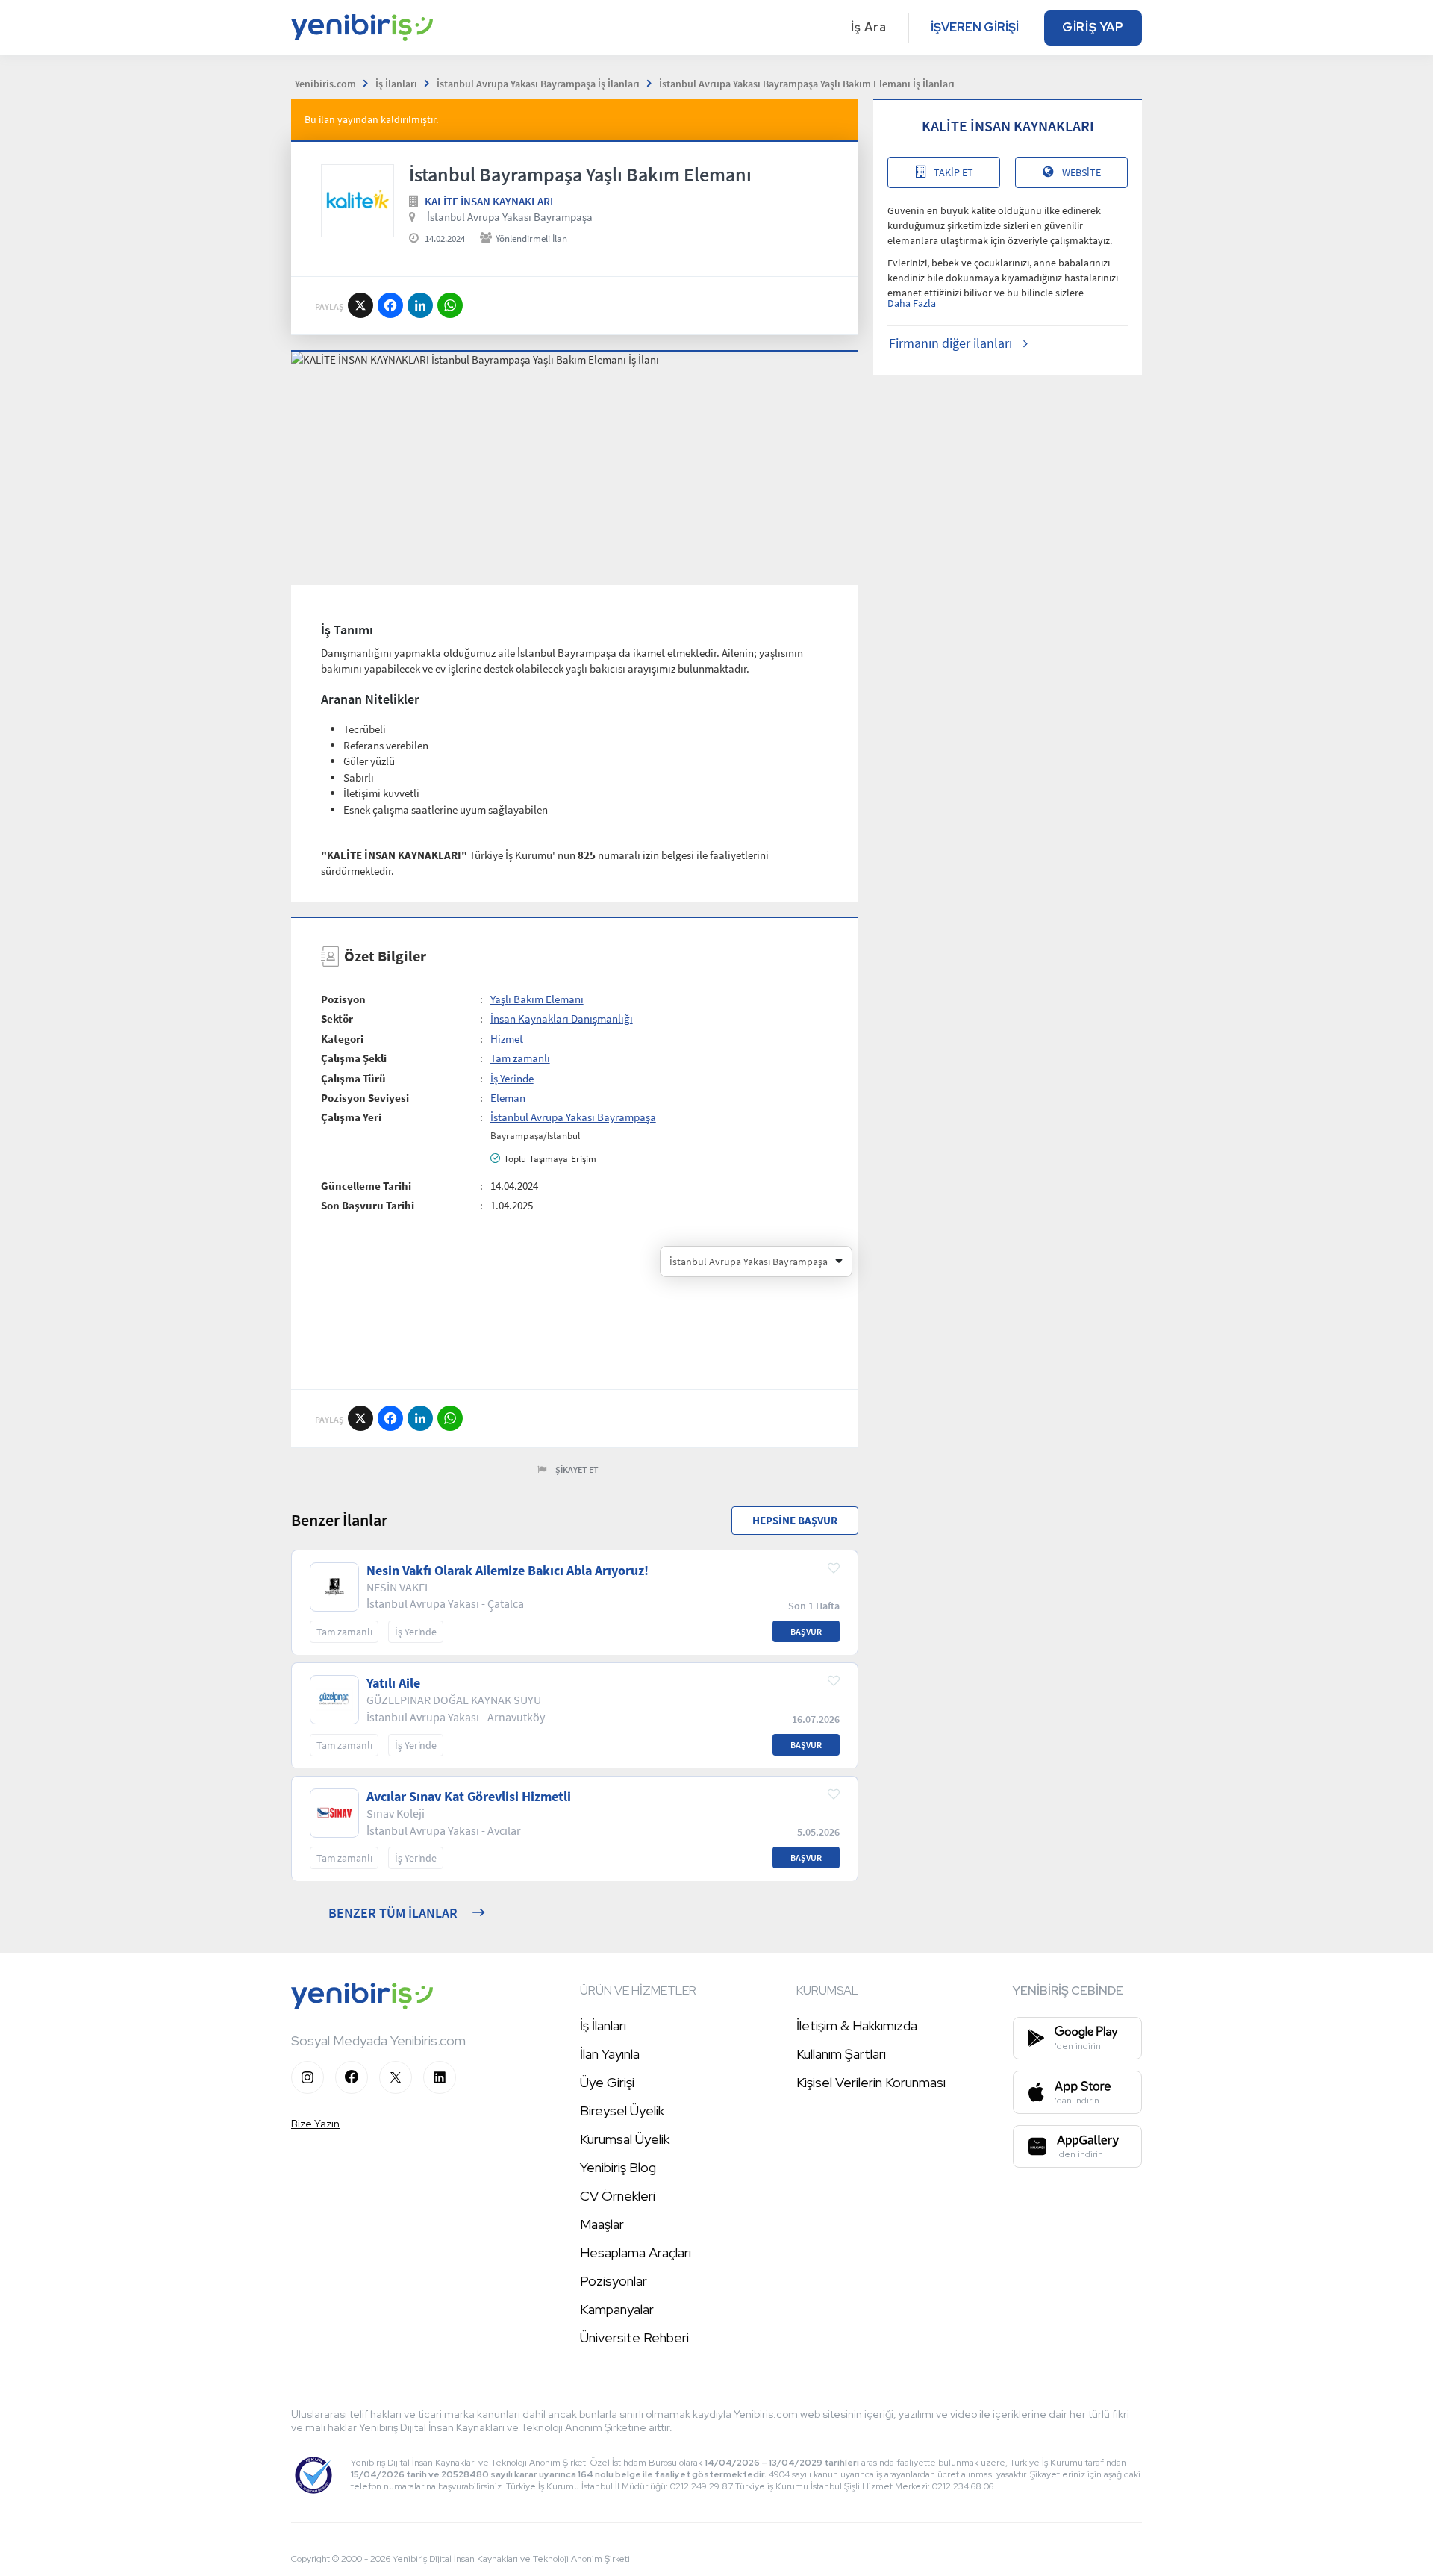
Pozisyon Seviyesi (365, 1098)
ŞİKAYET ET (577, 1469)
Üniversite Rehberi (634, 2338)
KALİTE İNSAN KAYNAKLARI (489, 201)
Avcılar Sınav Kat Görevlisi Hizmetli (469, 1797)
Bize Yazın (315, 2124)
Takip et (953, 172)
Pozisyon (343, 999)
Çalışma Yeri (351, 1117)
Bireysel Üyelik (622, 2111)
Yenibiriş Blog (618, 2167)
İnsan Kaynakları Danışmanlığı (562, 1019)
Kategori (342, 1039)
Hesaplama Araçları (636, 2252)
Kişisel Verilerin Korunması (871, 2082)
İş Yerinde (512, 1078)
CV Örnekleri (618, 2196)
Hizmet (507, 1039)
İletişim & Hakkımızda (857, 2025)
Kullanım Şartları (841, 2054)
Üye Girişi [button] (607, 2082)
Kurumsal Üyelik (625, 2139)
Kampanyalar (617, 2309)
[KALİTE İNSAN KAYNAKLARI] (358, 201)
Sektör (337, 1019)
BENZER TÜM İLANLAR (393, 1913)
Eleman (508, 1098)
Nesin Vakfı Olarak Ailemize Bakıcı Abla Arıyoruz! (508, 1571)
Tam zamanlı (520, 1058)
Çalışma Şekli (354, 1058)
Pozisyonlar (614, 2281)
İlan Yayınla (610, 2054)
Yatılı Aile (393, 1683)
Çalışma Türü (353, 1078)
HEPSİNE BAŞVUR (795, 1520)
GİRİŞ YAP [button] (1093, 27)
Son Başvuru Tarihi (368, 1205)
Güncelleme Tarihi (366, 1186)
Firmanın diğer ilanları (950, 343)
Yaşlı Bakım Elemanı (537, 999)
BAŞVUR (806, 1631)
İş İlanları (603, 2025)
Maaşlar (602, 2224)
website (1081, 172)
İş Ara (869, 27)
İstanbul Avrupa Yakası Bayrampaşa (510, 217)
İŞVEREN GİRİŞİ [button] (975, 27)
